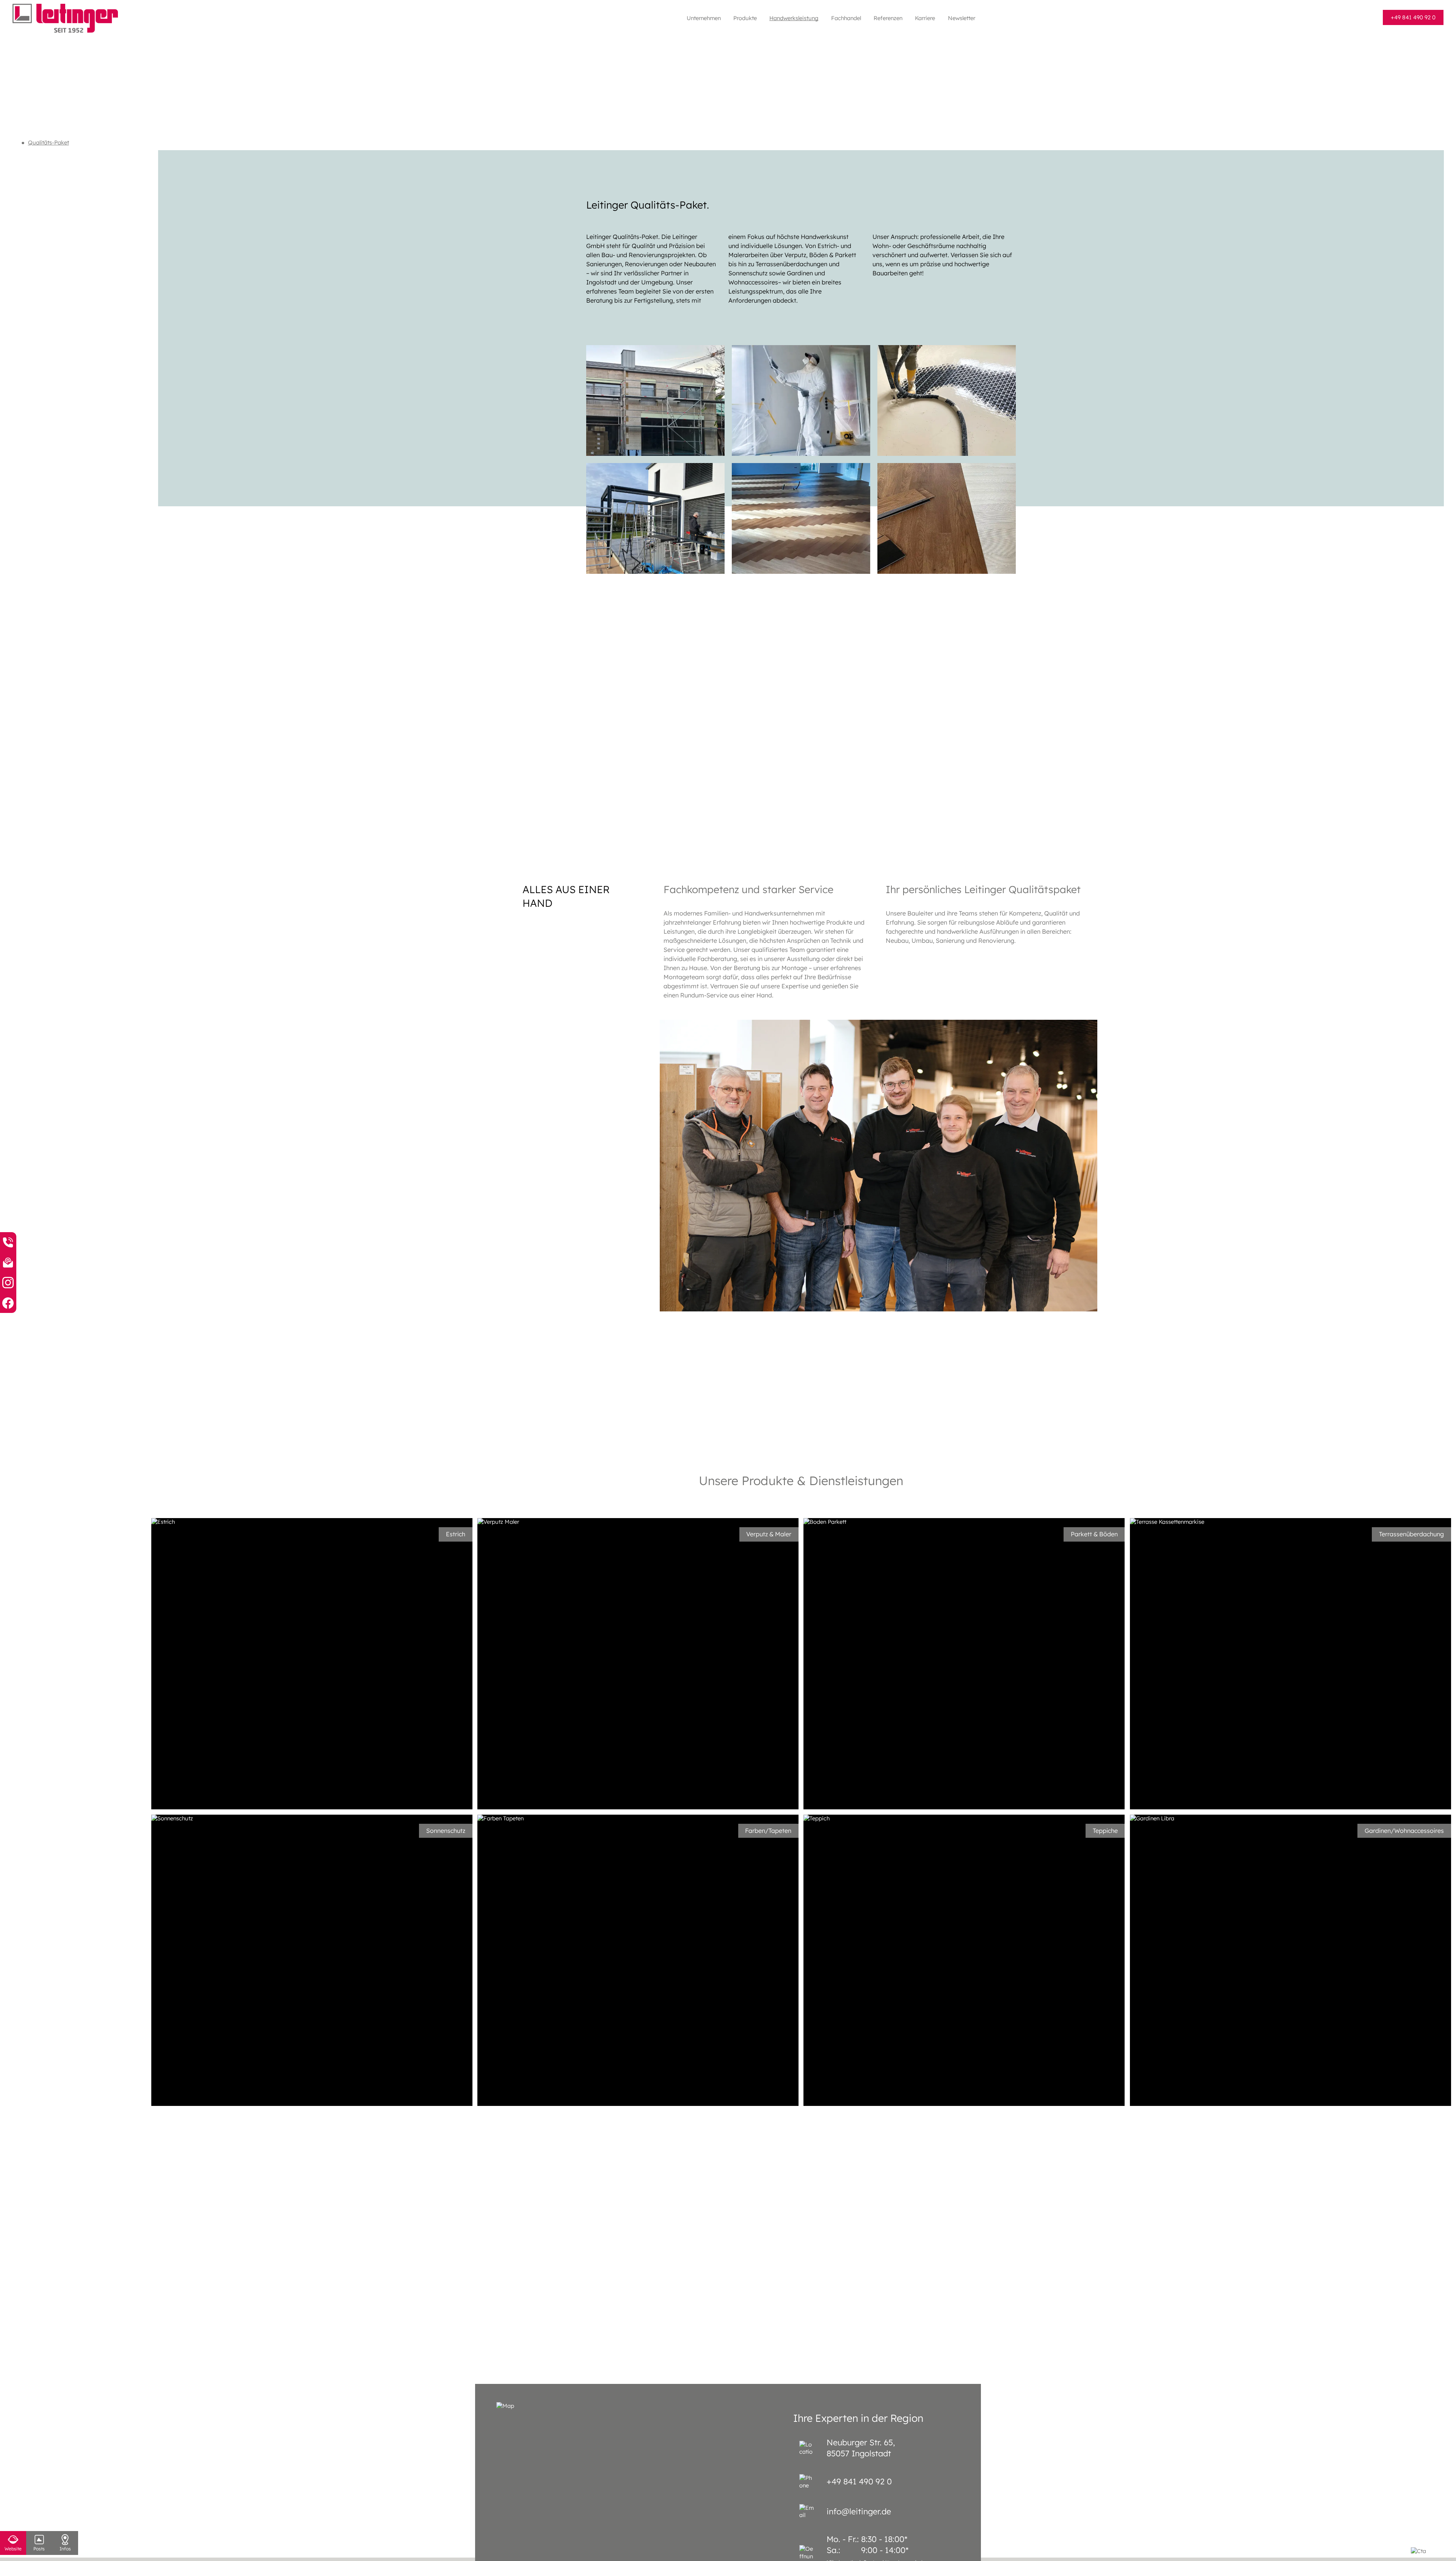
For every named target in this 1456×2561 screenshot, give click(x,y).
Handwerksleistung (794, 18)
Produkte (745, 18)
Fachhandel (846, 18)
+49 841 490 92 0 (1413, 17)
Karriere (925, 18)
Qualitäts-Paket (49, 142)
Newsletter (962, 18)
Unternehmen (704, 18)
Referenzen (888, 18)
